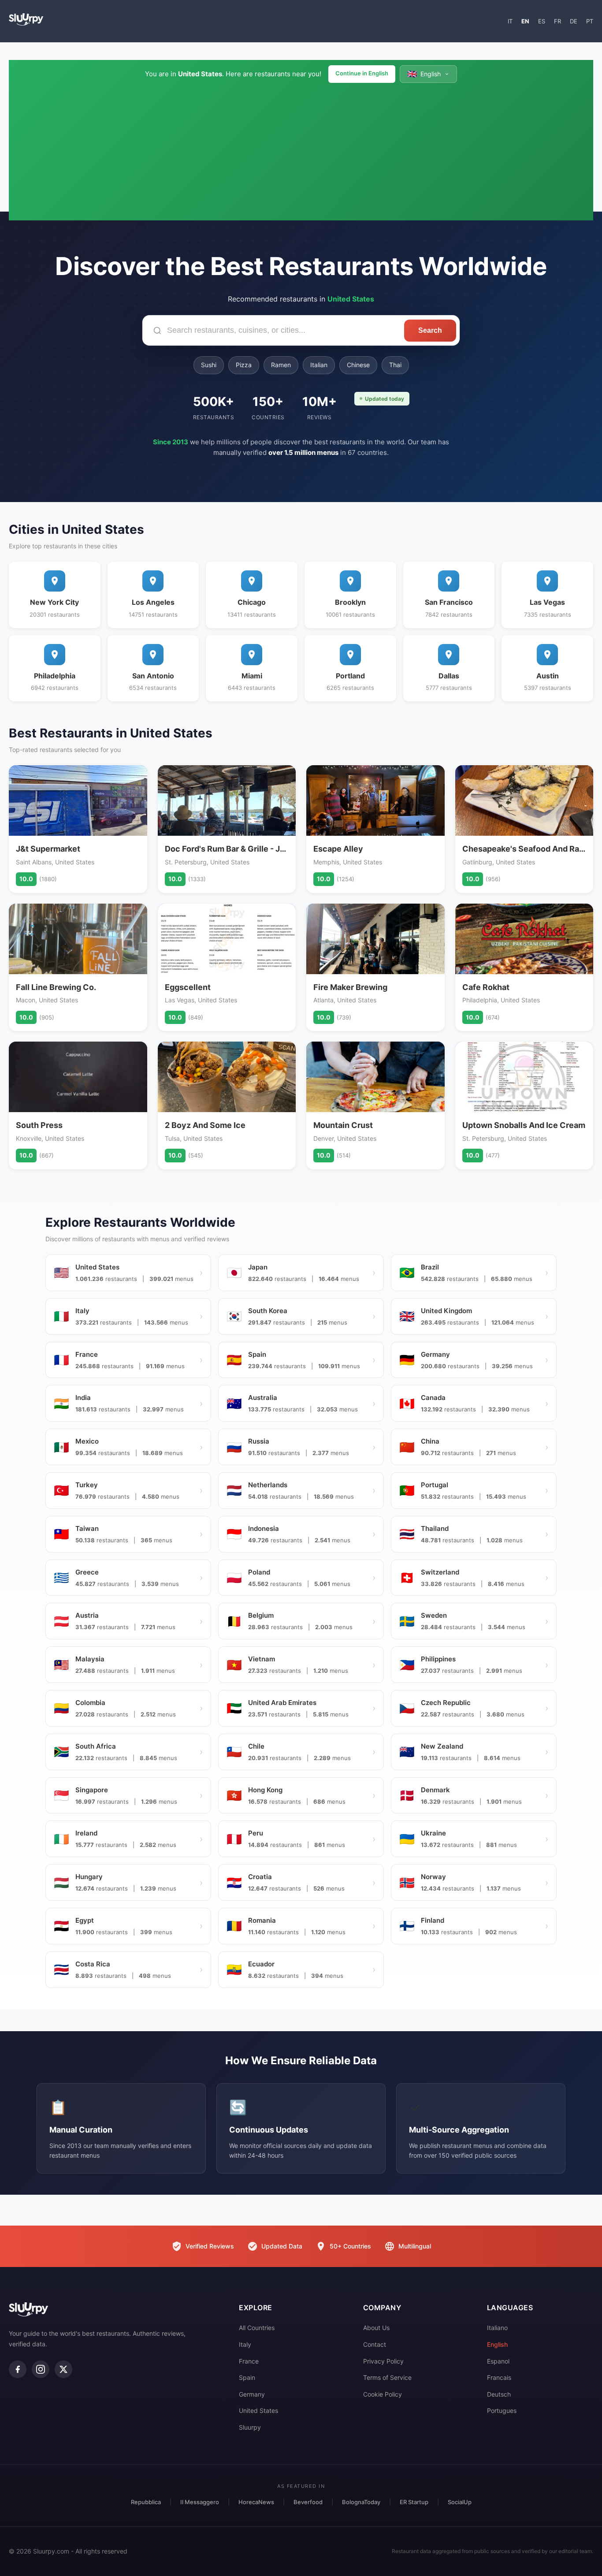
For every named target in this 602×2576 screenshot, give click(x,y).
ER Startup (414, 2502)
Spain (247, 2377)
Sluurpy (250, 2427)
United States (258, 2410)
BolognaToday (361, 2502)
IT (510, 21)
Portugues (502, 2410)
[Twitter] (63, 2369)
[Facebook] (18, 2369)
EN (525, 21)
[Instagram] (41, 2369)
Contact (375, 2344)
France (249, 2361)
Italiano (497, 2328)
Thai (395, 365)
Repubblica (146, 2502)
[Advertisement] (301, 149)
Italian (319, 365)
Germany (252, 2394)
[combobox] (273, 330)
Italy (245, 2344)
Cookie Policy (383, 2394)
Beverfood (308, 2502)
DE (574, 21)
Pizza (244, 365)
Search (430, 330)
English (497, 2344)
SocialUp (460, 2502)
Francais (499, 2377)
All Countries (257, 2328)
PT (590, 21)
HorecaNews (256, 2502)
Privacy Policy (383, 2361)
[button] (428, 74)
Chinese (358, 365)
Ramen (281, 365)
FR (557, 21)
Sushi (209, 365)
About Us (376, 2328)
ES (542, 21)
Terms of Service (387, 2377)
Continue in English (362, 73)
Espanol (498, 2361)
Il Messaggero (200, 2502)
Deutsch (499, 2394)
